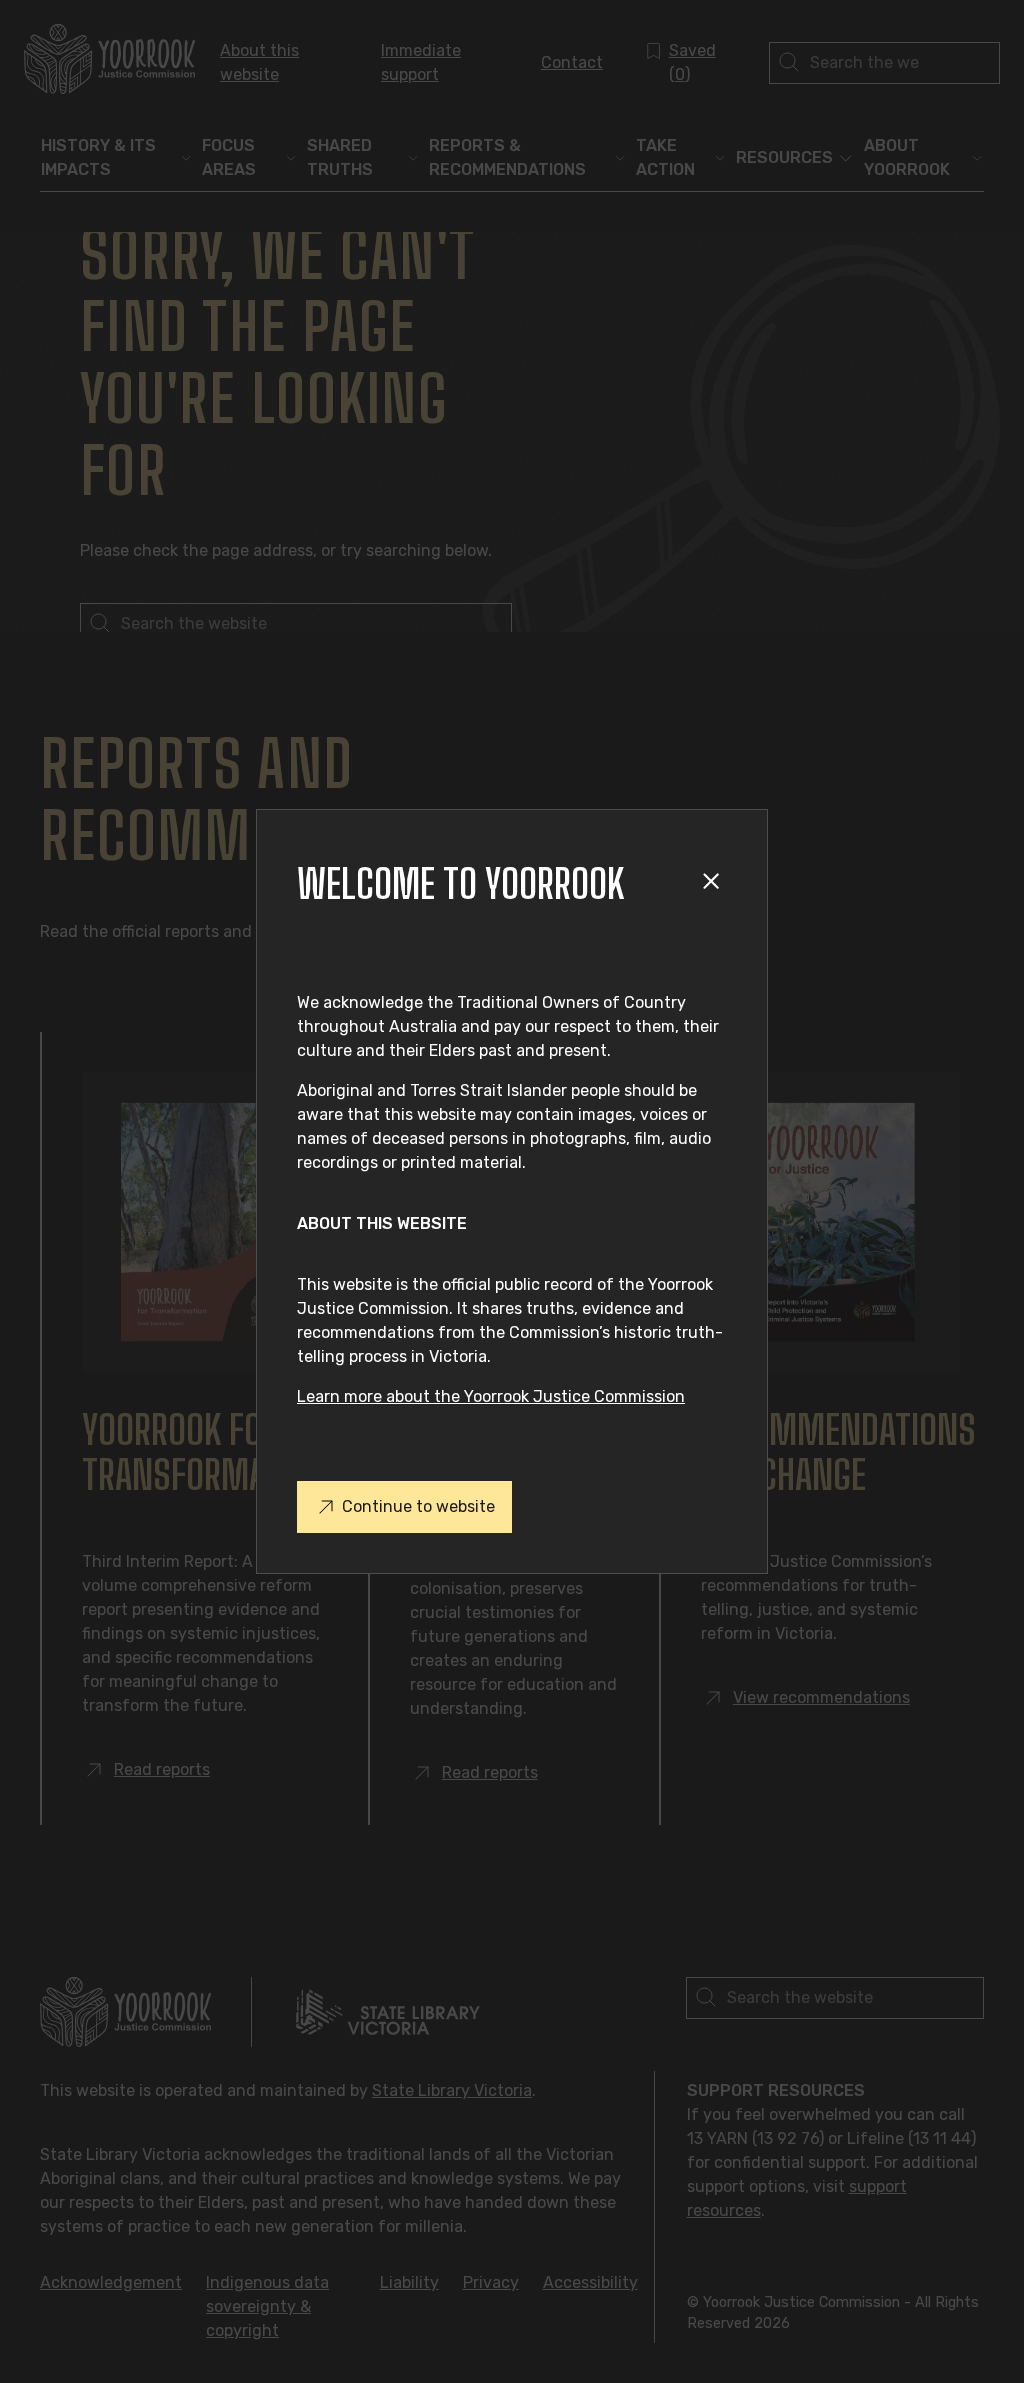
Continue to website (418, 1506)
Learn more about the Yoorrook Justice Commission (491, 1396)
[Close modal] (714, 884)
